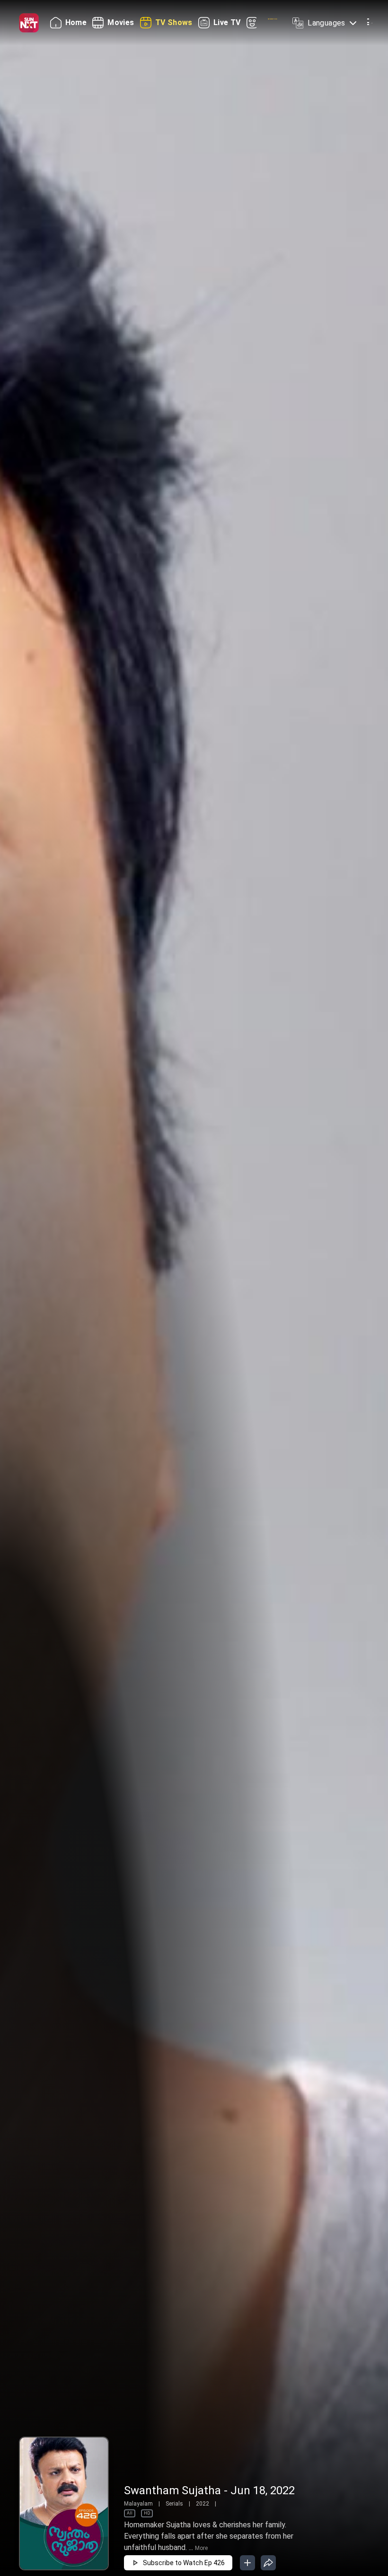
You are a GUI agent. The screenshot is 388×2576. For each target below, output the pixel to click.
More (201, 2548)
